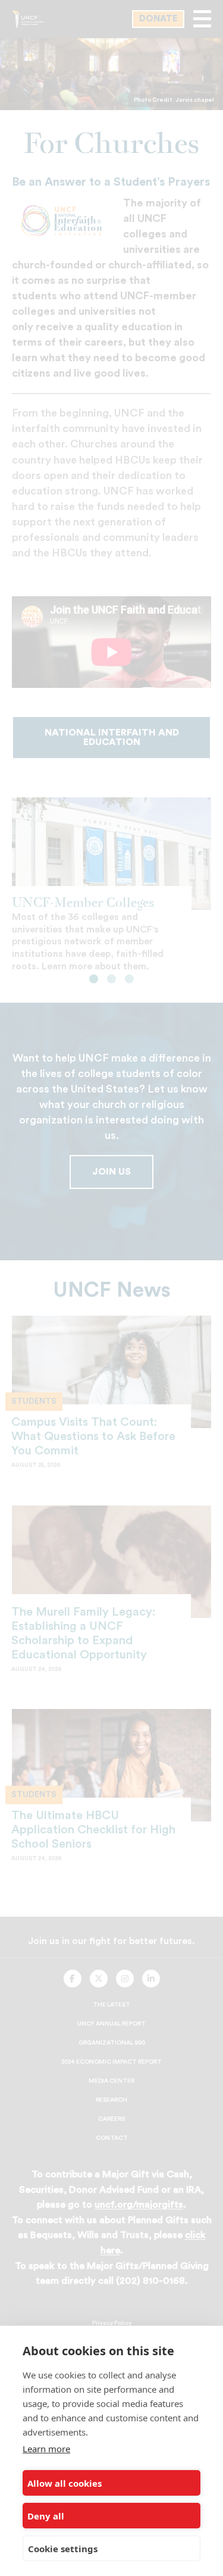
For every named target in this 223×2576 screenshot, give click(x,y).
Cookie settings (63, 2549)
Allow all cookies (65, 2483)
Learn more (46, 2449)
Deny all (46, 2516)
